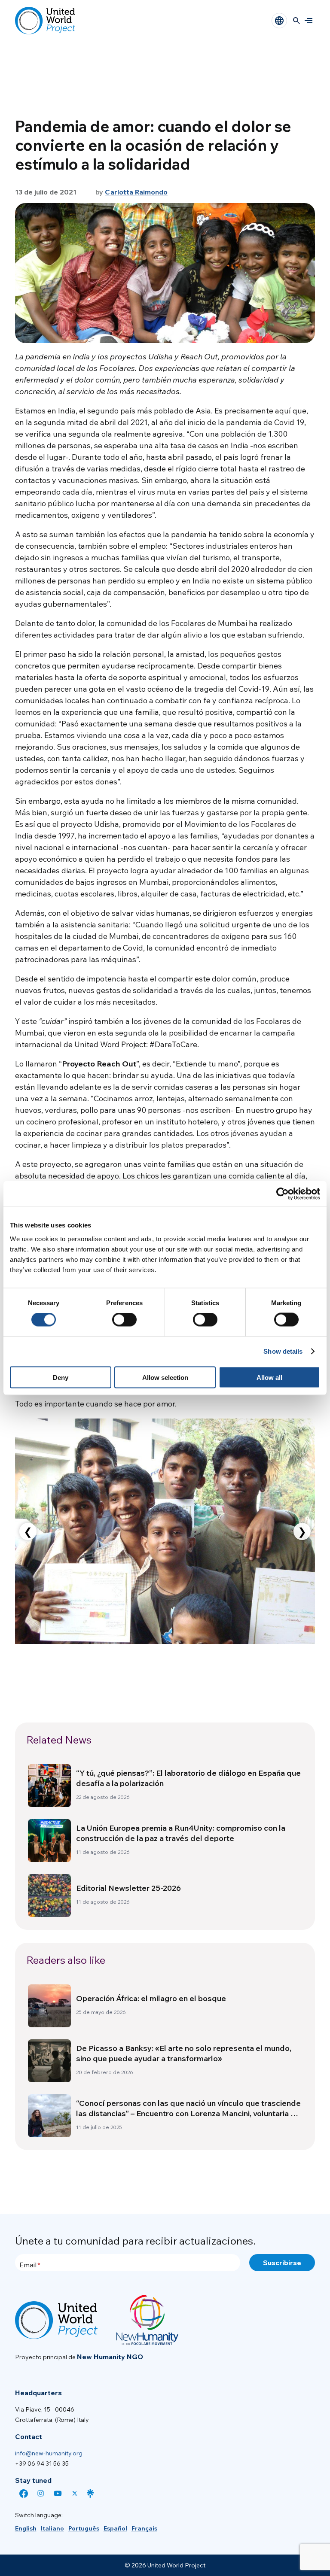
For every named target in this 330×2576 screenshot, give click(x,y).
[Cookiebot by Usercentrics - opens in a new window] (283, 1194)
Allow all (269, 1377)
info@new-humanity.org (49, 2453)
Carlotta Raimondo (136, 192)
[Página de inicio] (45, 21)
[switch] (124, 1320)
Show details (283, 1351)
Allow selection (165, 1377)
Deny (61, 1377)
